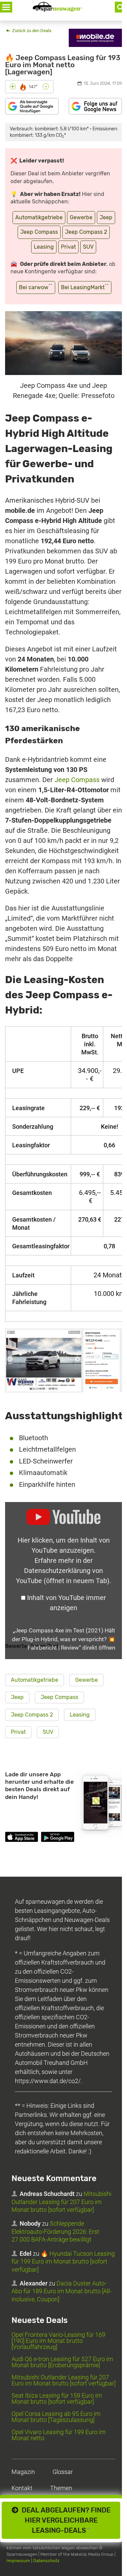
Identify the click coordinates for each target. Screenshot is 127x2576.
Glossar (63, 2472)
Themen (61, 2488)
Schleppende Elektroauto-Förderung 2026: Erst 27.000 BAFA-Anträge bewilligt (55, 2231)
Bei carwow (36, 287)
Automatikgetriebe (39, 217)
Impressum (18, 2561)
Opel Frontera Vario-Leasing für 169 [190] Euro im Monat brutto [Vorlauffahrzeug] (58, 2341)
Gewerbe (81, 217)
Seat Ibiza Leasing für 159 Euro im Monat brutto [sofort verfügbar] (57, 2398)
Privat (68, 247)
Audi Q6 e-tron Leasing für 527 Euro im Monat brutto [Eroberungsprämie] (62, 2362)
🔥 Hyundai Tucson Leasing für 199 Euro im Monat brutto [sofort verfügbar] (63, 2261)
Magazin (23, 2472)
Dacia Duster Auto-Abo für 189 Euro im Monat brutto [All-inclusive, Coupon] (61, 2291)
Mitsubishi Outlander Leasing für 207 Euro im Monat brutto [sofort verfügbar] (61, 2202)
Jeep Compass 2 (86, 232)
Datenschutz (46, 2561)
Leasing (44, 247)
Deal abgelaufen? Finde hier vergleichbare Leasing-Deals (64, 2520)
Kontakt (22, 2488)
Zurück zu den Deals (31, 31)
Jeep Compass (39, 232)
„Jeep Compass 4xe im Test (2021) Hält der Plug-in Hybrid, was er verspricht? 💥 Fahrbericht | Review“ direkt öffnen (63, 1639)
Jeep (106, 217)
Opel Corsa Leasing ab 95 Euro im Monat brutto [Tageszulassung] (56, 2417)
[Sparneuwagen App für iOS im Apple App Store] (22, 1838)
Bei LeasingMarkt (85, 287)
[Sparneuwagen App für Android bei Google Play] (57, 1838)
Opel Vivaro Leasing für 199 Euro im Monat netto (59, 2435)
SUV (88, 247)
